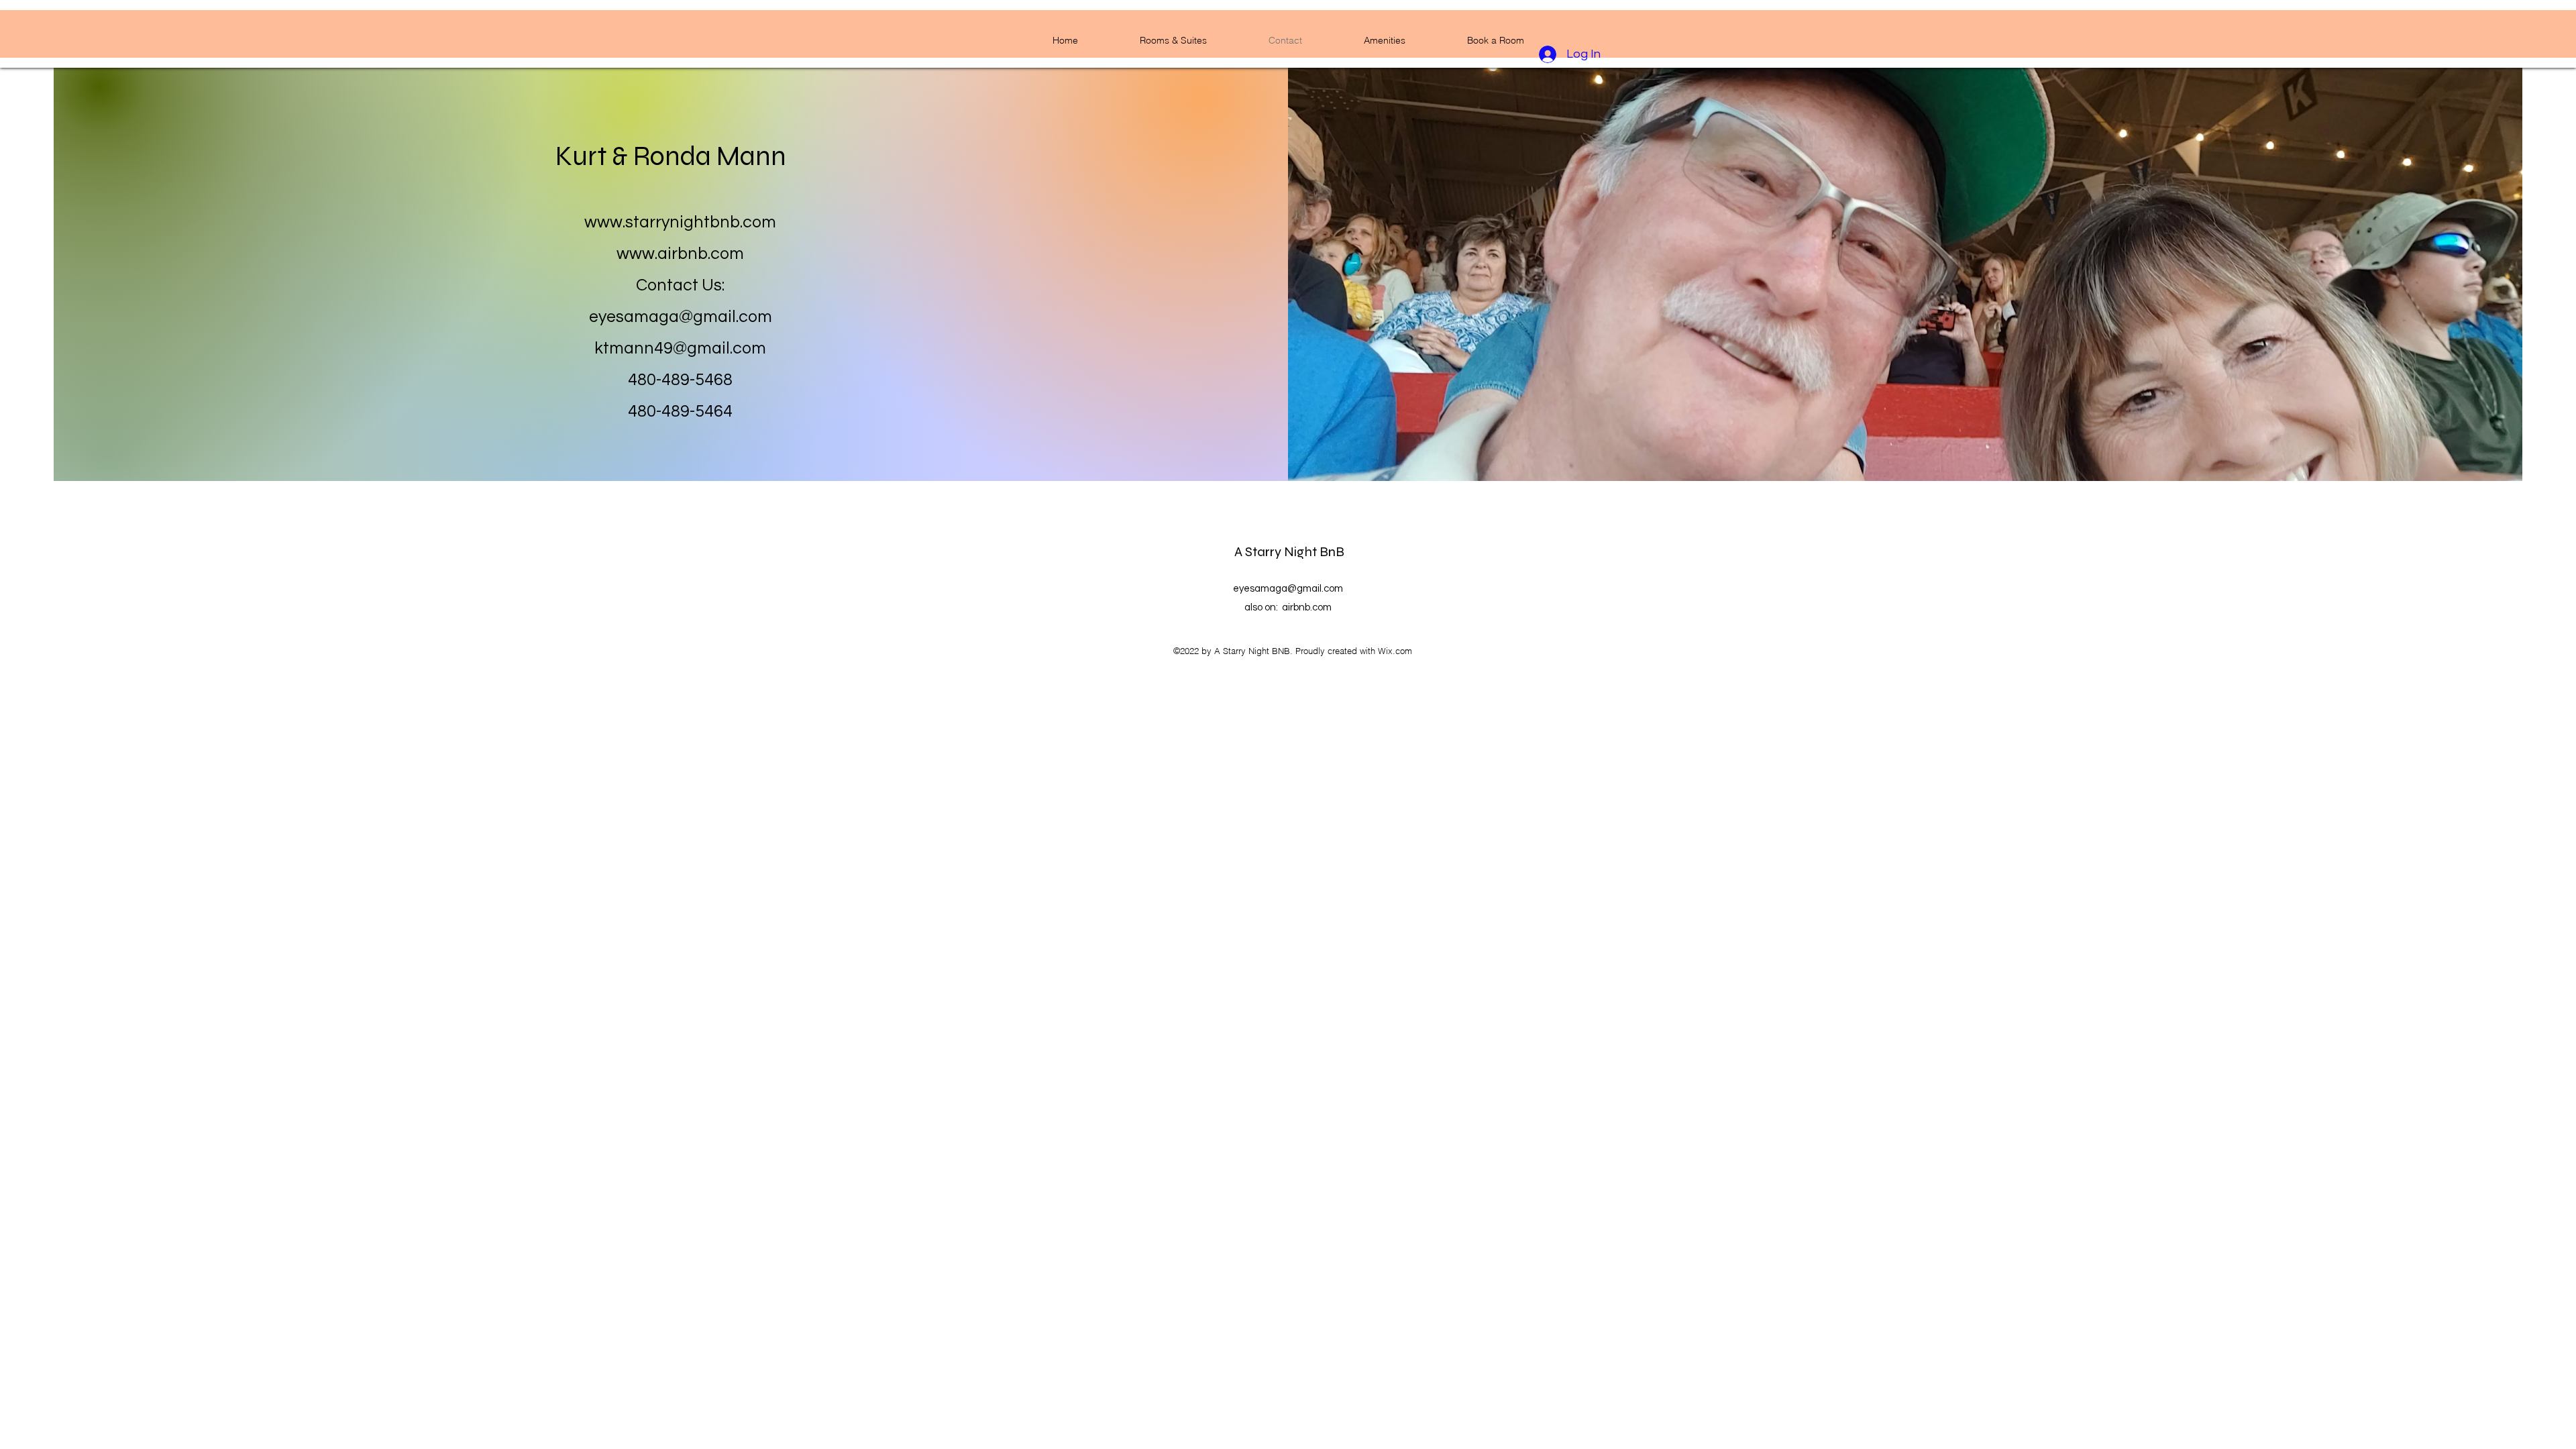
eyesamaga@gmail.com (681, 317)
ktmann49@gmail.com (680, 348)
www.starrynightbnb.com (680, 222)
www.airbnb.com (680, 254)
